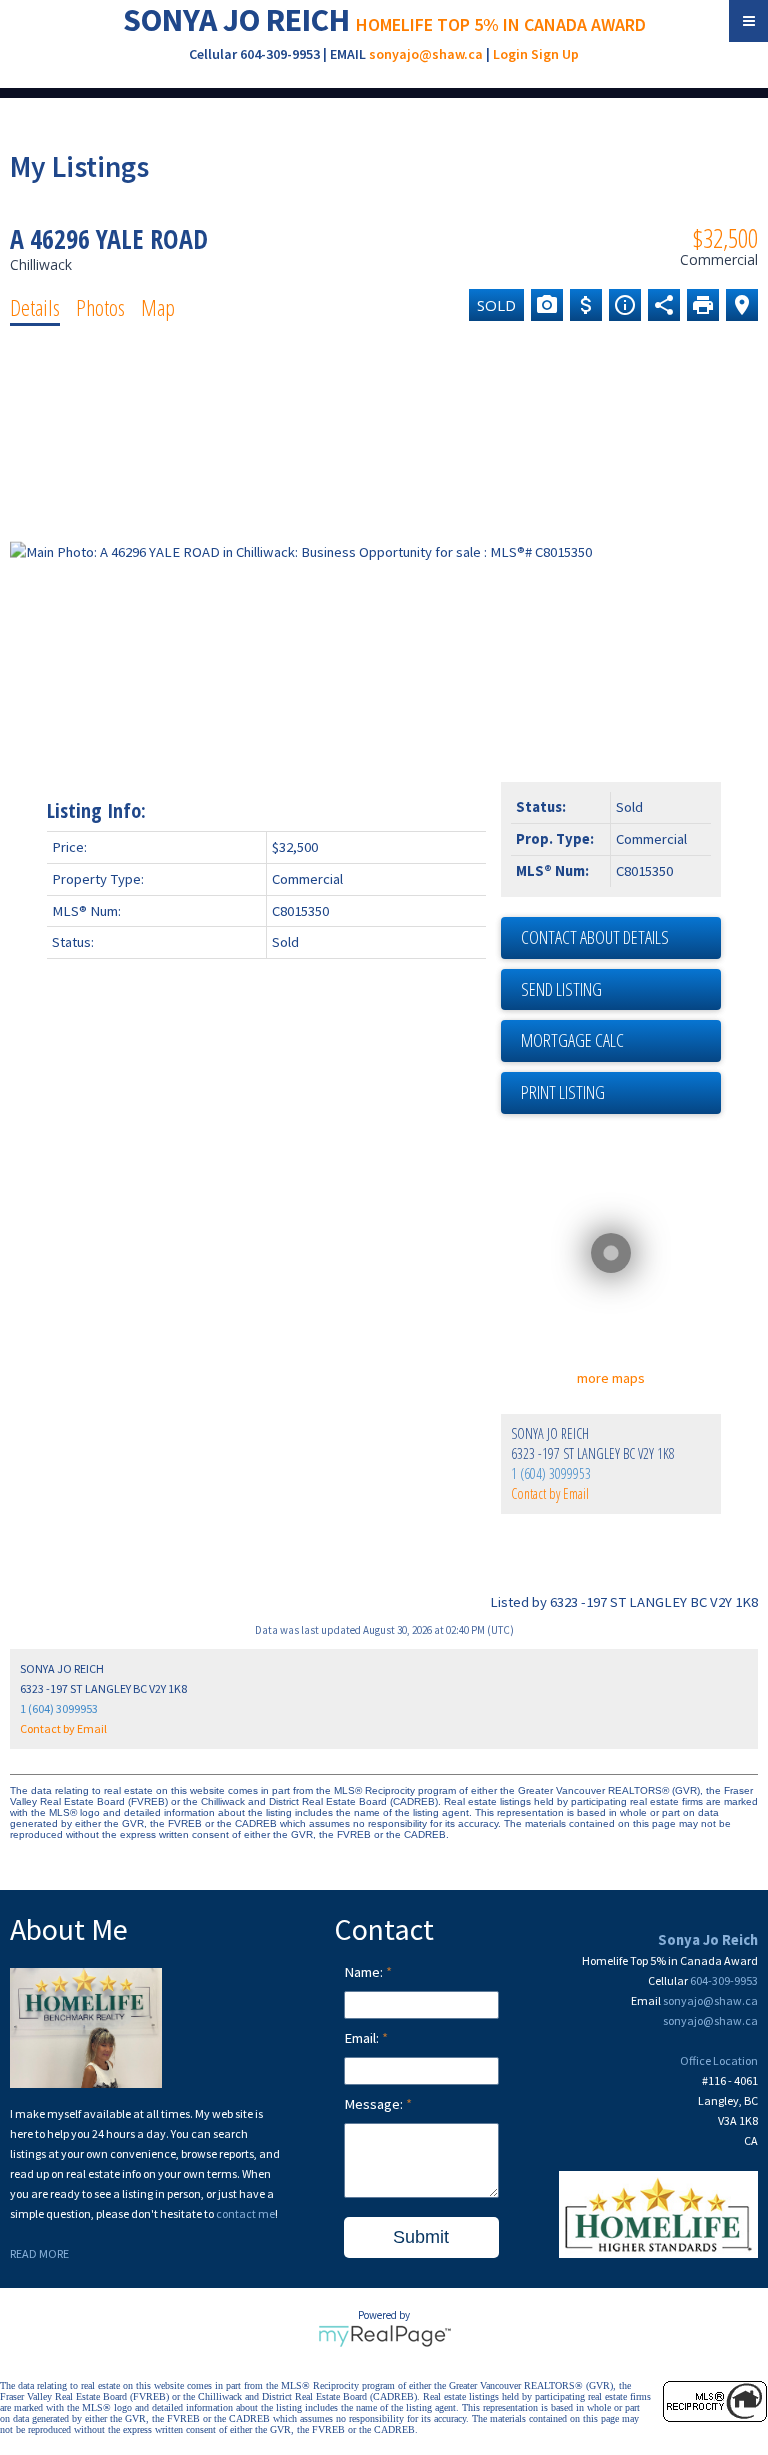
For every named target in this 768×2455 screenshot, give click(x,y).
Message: (375, 2104)
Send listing (561, 989)
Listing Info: (96, 810)
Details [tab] (35, 307)
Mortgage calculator (621, 1041)
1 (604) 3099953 (551, 1473)
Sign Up (555, 54)
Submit (421, 2237)
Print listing (563, 1092)
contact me (245, 2213)
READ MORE (39, 2253)
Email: (363, 2038)
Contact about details (595, 937)
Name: (365, 1972)
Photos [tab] (100, 307)
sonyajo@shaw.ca (426, 54)
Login (510, 54)
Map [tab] (158, 307)
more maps (611, 1378)
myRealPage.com (384, 2336)
